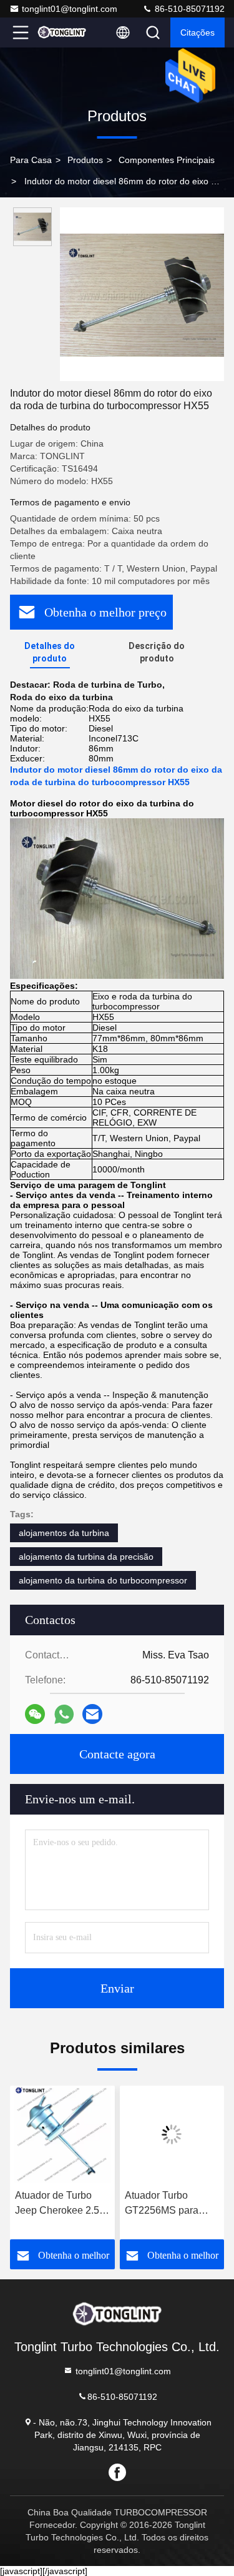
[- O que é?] (64, 1714)
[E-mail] (92, 1714)
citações (197, 32)
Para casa (31, 160)
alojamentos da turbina (64, 1533)
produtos (85, 160)
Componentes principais (167, 160)
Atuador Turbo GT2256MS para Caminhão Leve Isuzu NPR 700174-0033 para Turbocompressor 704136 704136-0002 (59, 2204)
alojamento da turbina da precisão (86, 1557)
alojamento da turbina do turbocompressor (103, 1580)
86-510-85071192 (188, 9)
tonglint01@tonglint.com (70, 9)
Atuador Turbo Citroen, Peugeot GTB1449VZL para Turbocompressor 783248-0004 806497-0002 (167, 2204)
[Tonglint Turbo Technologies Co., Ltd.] (62, 32)
